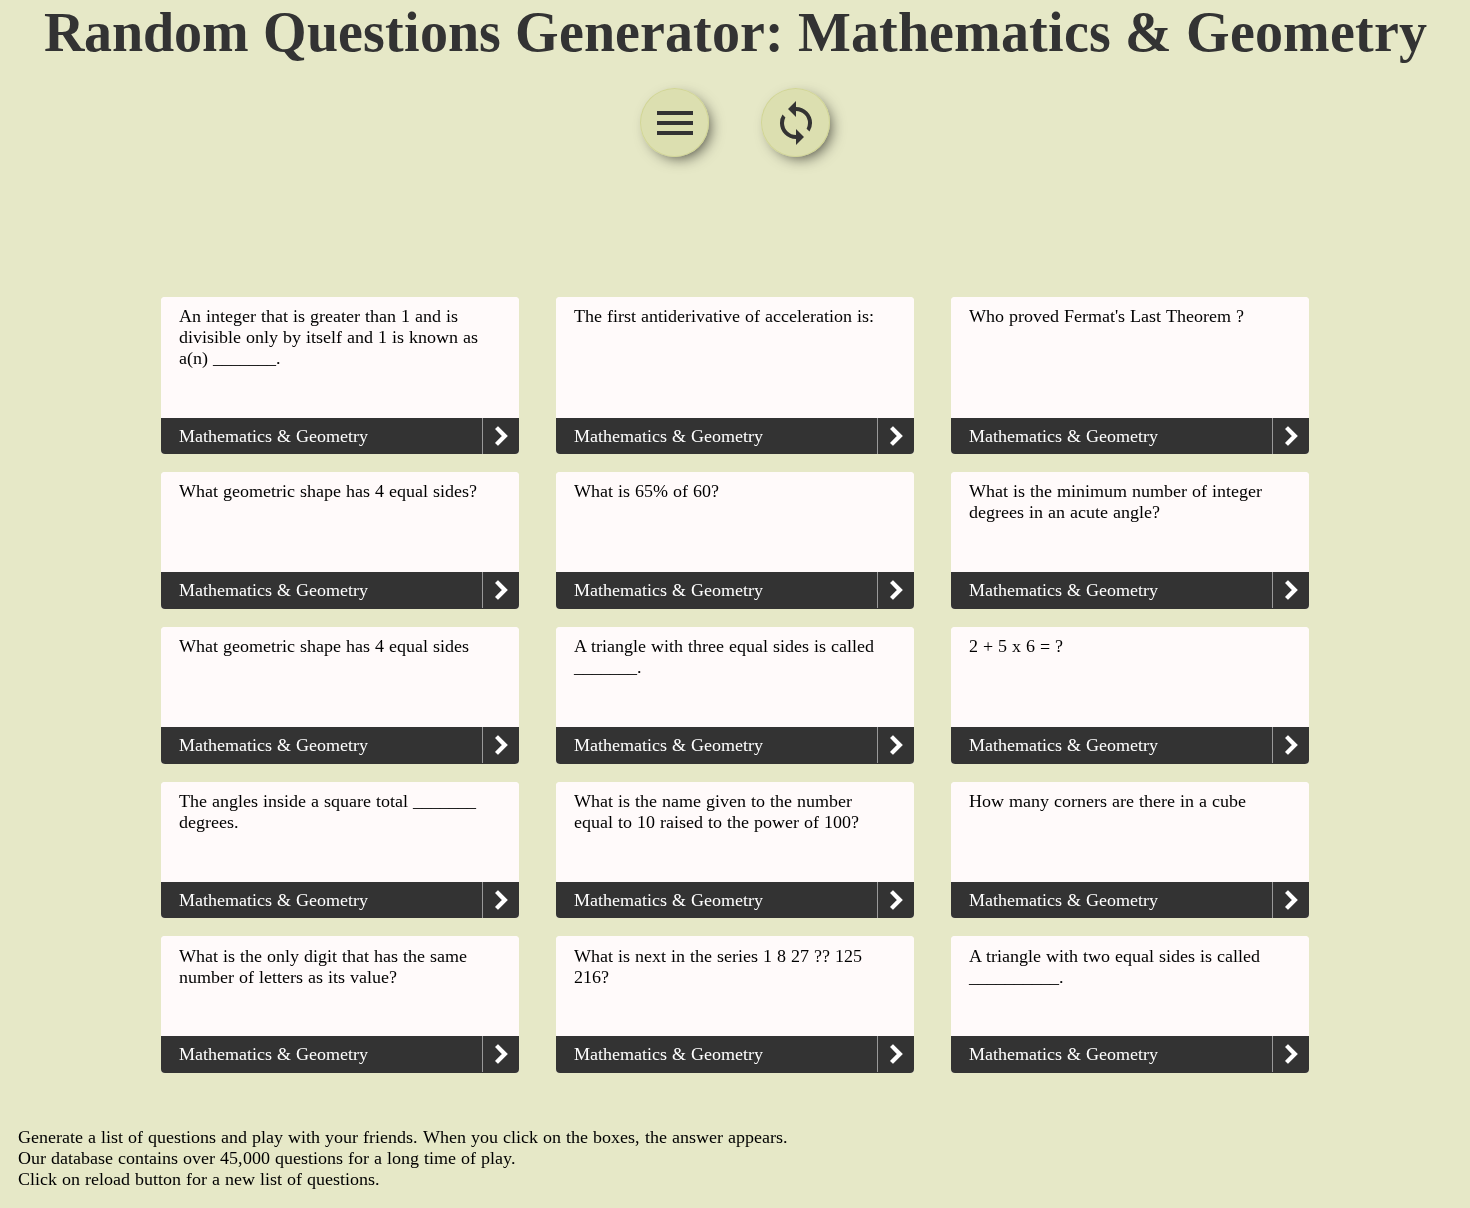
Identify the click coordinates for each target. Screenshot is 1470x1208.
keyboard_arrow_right (501, 436)
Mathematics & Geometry (273, 436)
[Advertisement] (735, 230)
